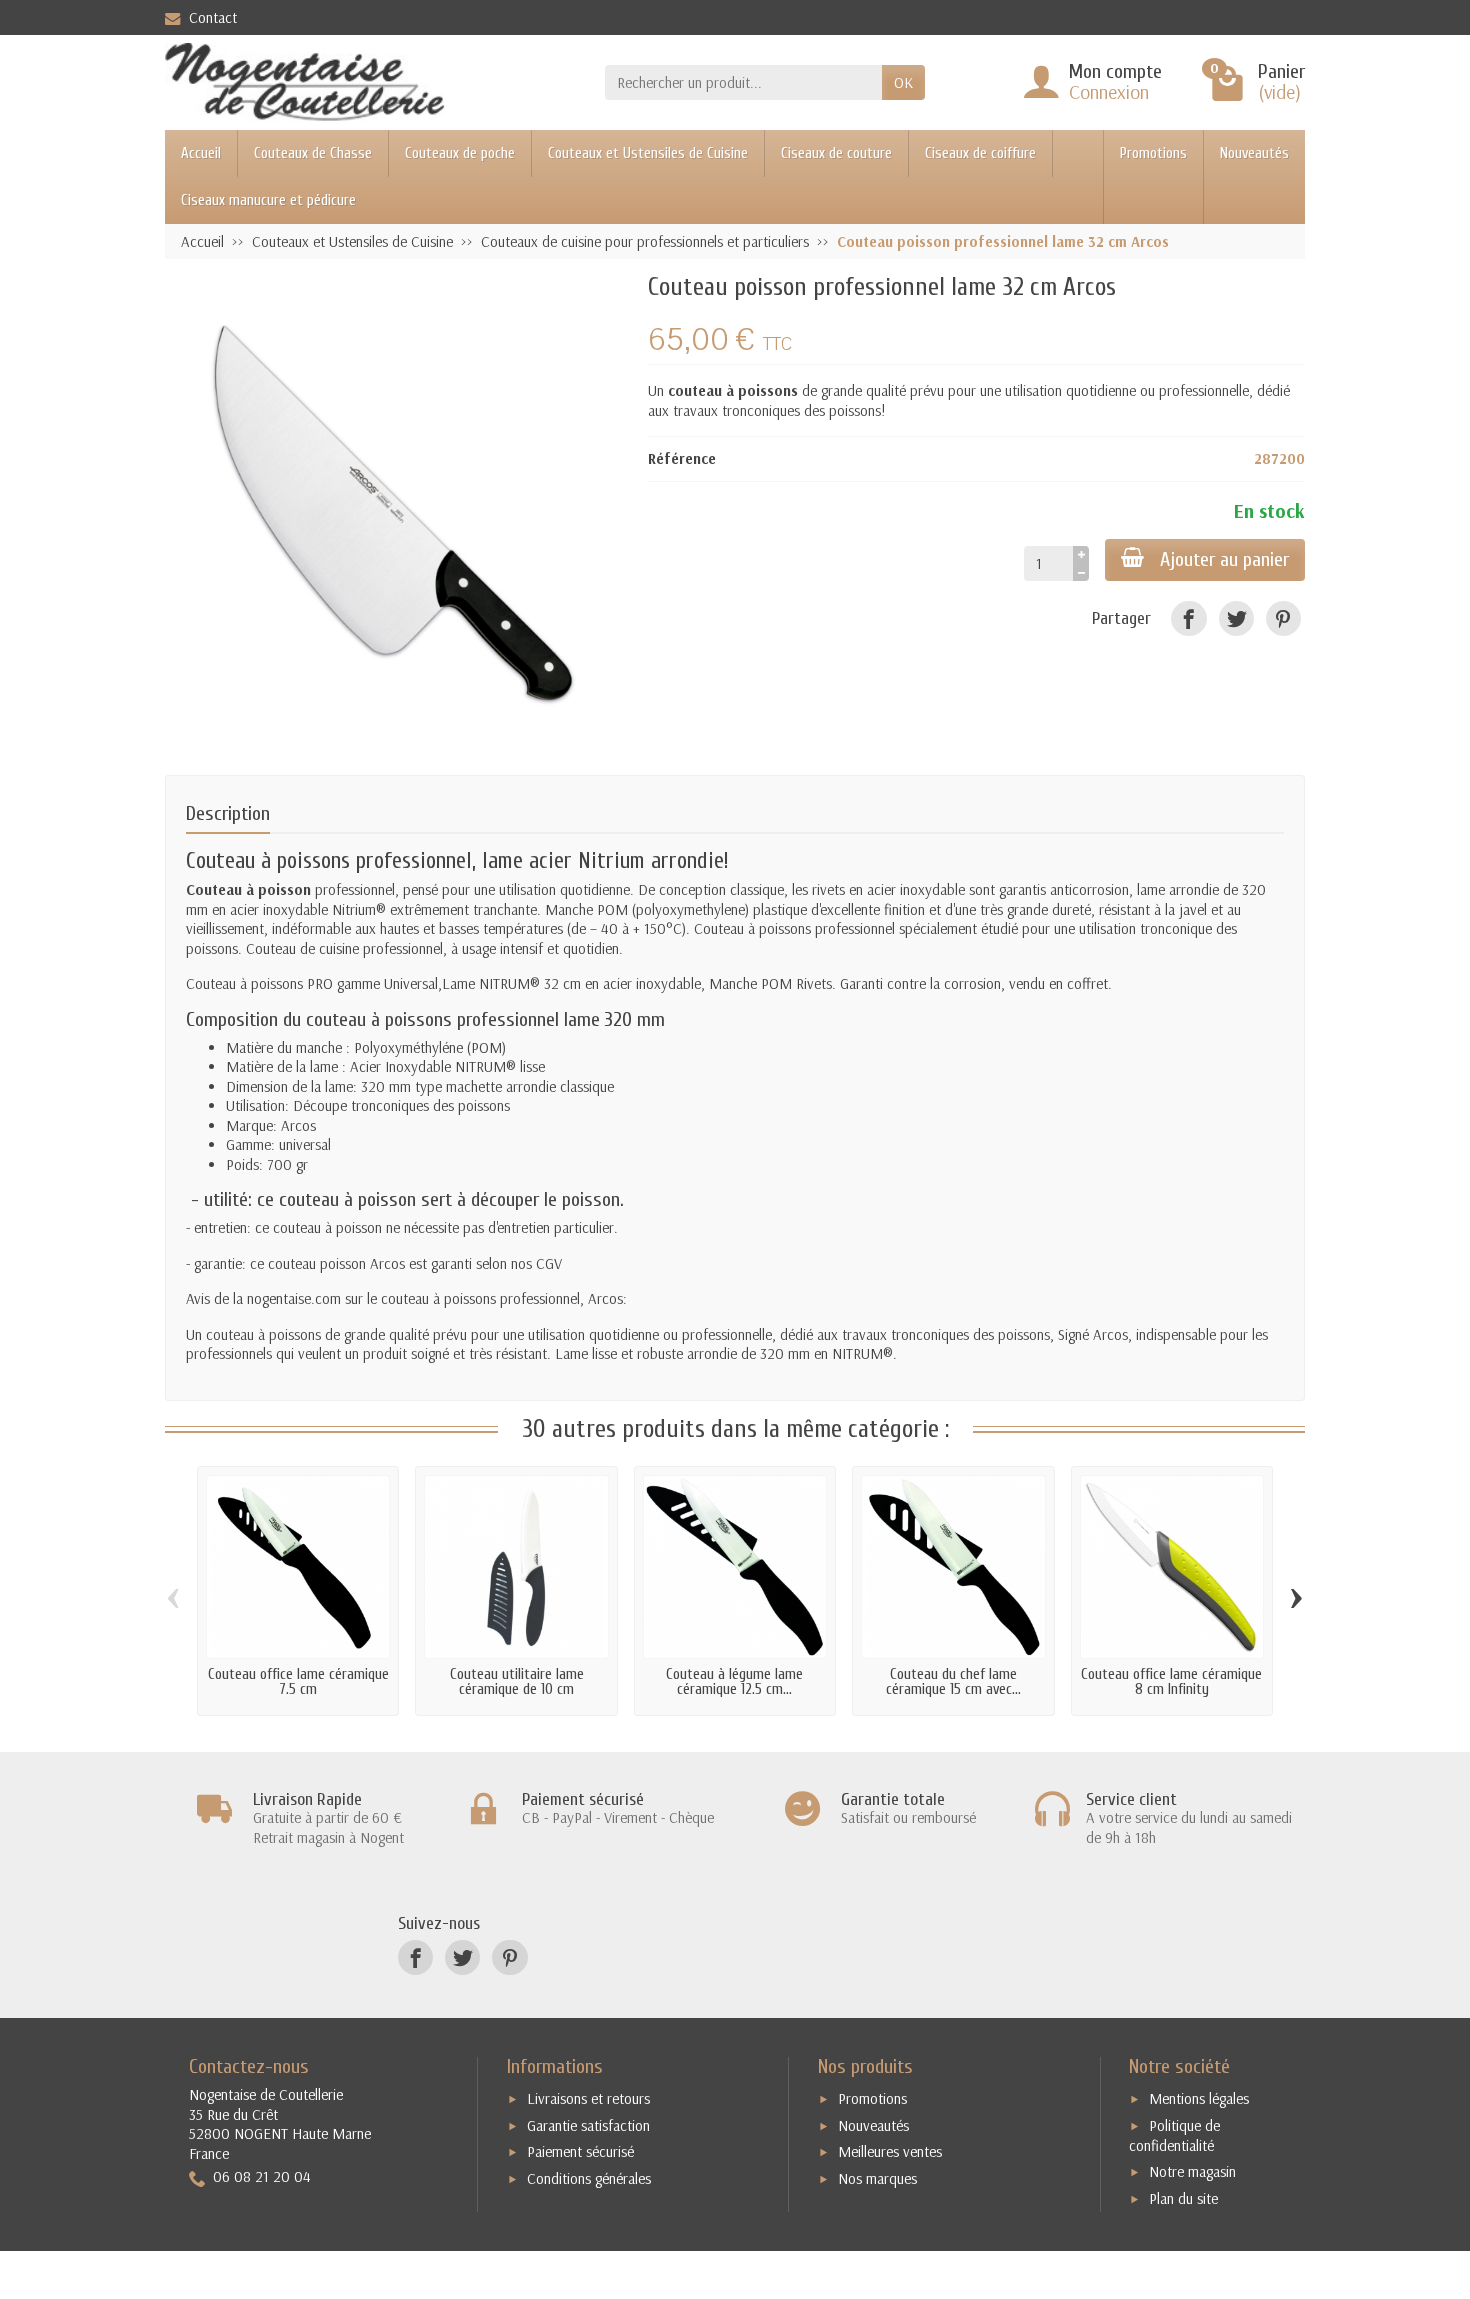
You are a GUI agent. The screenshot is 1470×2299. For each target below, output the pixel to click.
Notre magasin (1192, 2171)
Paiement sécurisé (580, 2151)
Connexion (1109, 91)
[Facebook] (1188, 618)
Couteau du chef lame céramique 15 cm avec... (953, 1682)
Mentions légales (1199, 2098)
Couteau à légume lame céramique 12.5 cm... (734, 1682)
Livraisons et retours (588, 2098)
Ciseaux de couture (836, 153)
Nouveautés (1254, 153)
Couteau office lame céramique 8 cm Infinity (1171, 1682)
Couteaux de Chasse (313, 153)
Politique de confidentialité (1174, 2136)
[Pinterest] (1283, 618)
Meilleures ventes (890, 2151)
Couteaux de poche (460, 153)
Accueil (201, 153)
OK (903, 82)
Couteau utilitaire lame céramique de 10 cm (517, 1682)
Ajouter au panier (1224, 559)
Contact (213, 17)
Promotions (1153, 153)
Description (228, 813)
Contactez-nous (249, 2066)
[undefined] (396, 506)
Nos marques (877, 2178)
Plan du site (1183, 2198)
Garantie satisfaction (588, 2125)
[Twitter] (1236, 618)
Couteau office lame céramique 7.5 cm (298, 1682)
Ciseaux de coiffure (980, 153)
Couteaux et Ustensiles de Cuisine (648, 153)
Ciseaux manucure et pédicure (268, 200)
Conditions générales (589, 2178)
